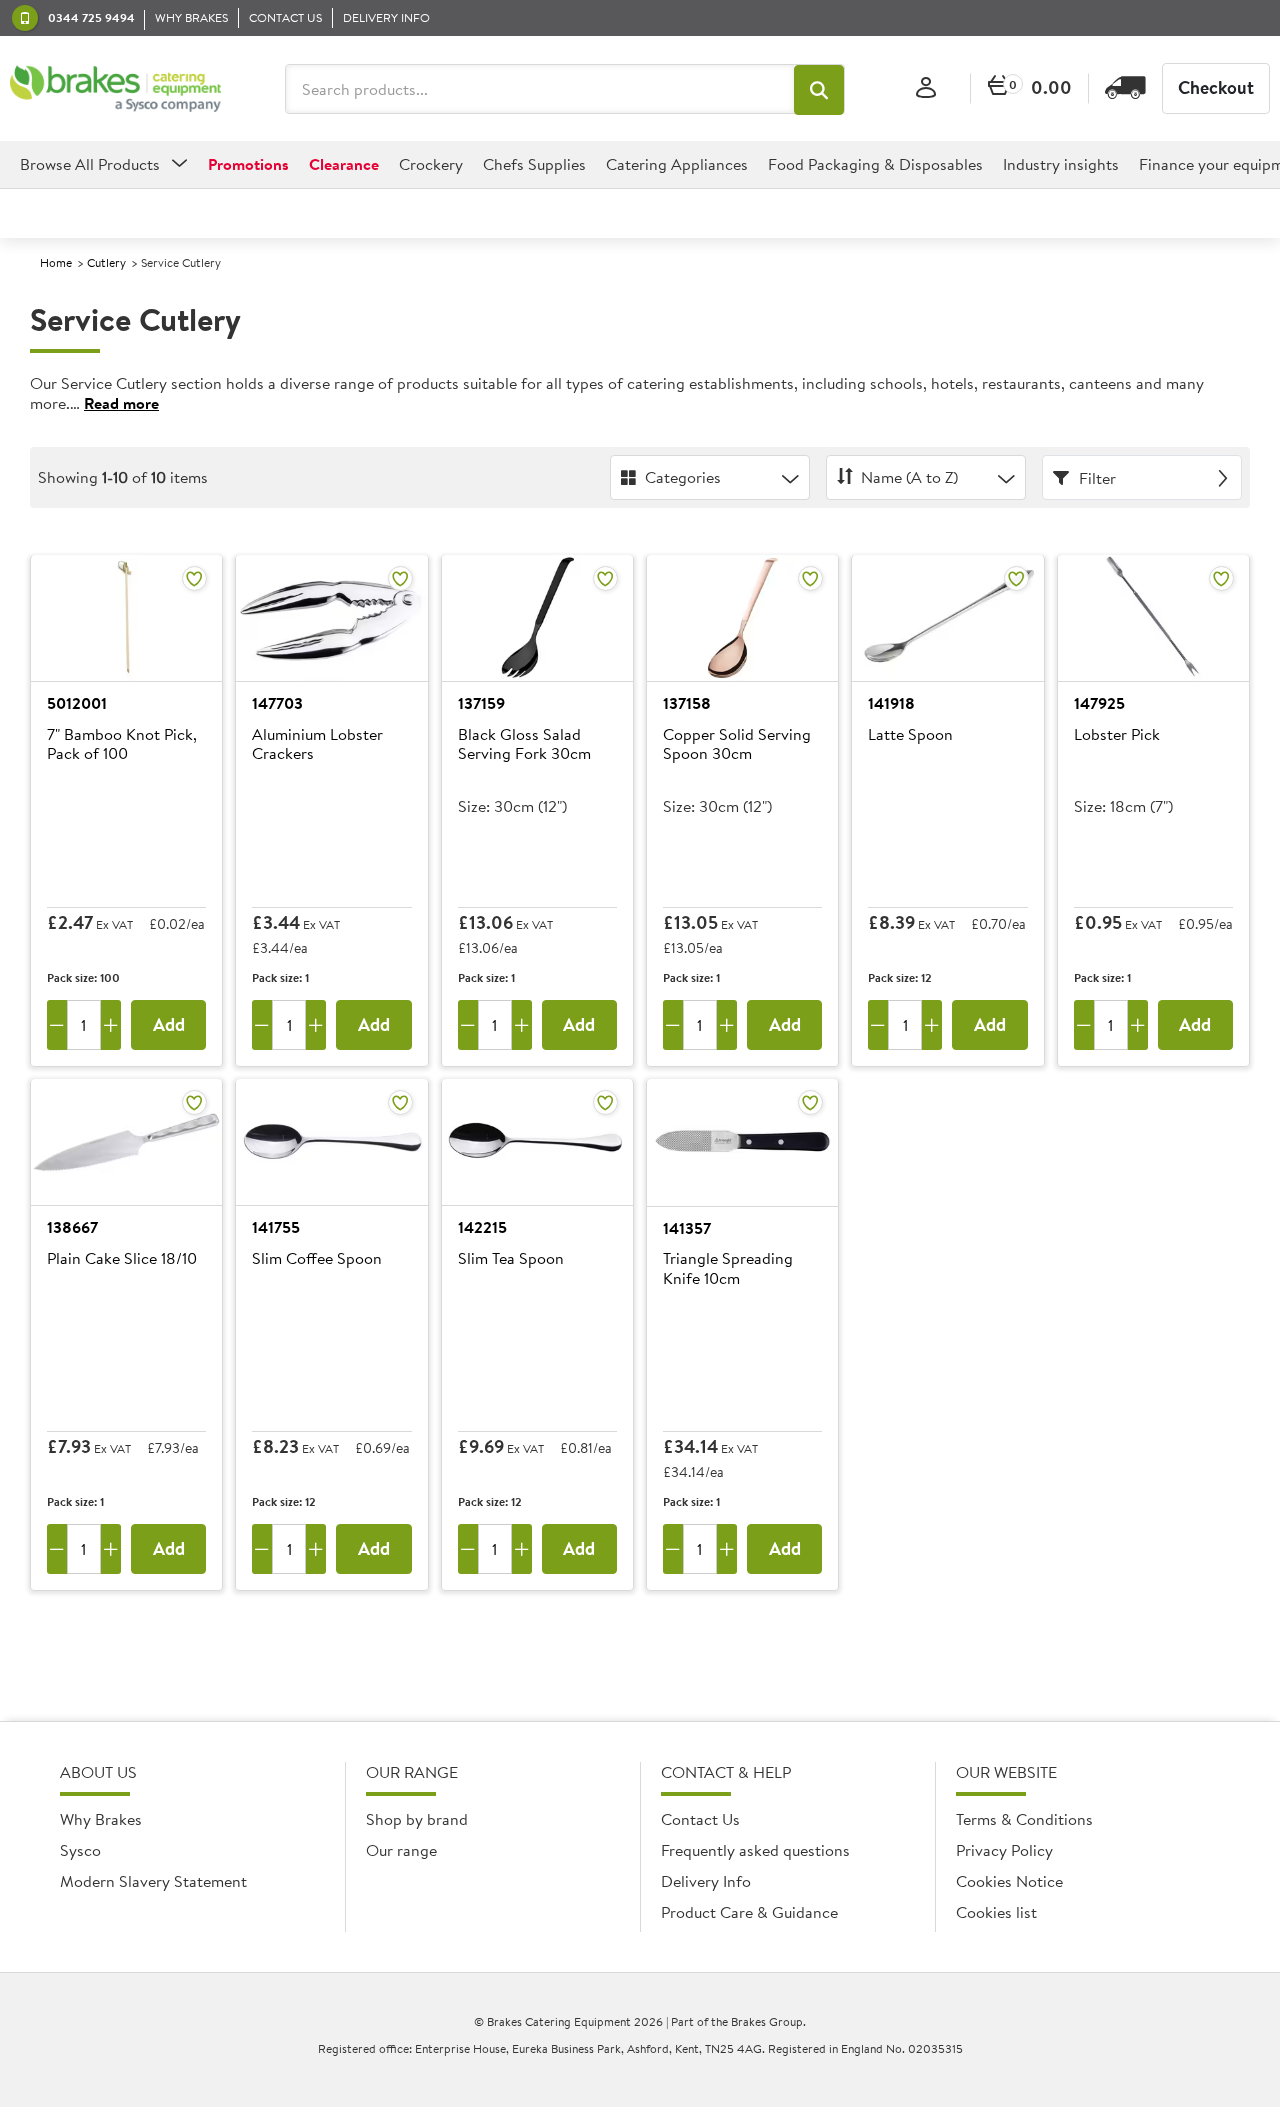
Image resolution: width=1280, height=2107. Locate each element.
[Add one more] (111, 1025)
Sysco (80, 1850)
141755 (276, 1227)
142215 (482, 1227)
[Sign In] (926, 88)
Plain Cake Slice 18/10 (122, 1259)
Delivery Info (706, 1881)
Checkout (1216, 87)
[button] (819, 90)
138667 (72, 1227)
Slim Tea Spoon (511, 1259)
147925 (1099, 703)
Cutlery (106, 262)
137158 (687, 703)
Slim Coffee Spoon (317, 1259)
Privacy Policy (1004, 1850)
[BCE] (115, 89)
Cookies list (996, 1912)
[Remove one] (57, 1025)
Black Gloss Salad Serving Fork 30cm (524, 744)
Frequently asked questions (755, 1850)
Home (56, 262)
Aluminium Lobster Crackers (317, 744)
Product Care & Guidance (749, 1912)
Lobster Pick (1117, 735)
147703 (277, 703)
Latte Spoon (910, 735)
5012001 (77, 703)
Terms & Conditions (1024, 1819)
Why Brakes (101, 1819)
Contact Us (700, 1819)
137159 (481, 703)
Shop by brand (417, 1819)
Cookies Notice (1009, 1881)
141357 (687, 1228)
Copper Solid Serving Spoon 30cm (737, 744)
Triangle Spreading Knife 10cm (728, 1268)
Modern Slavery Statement (153, 1881)
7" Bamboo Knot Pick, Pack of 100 (122, 744)
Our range (401, 1850)
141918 (891, 703)
